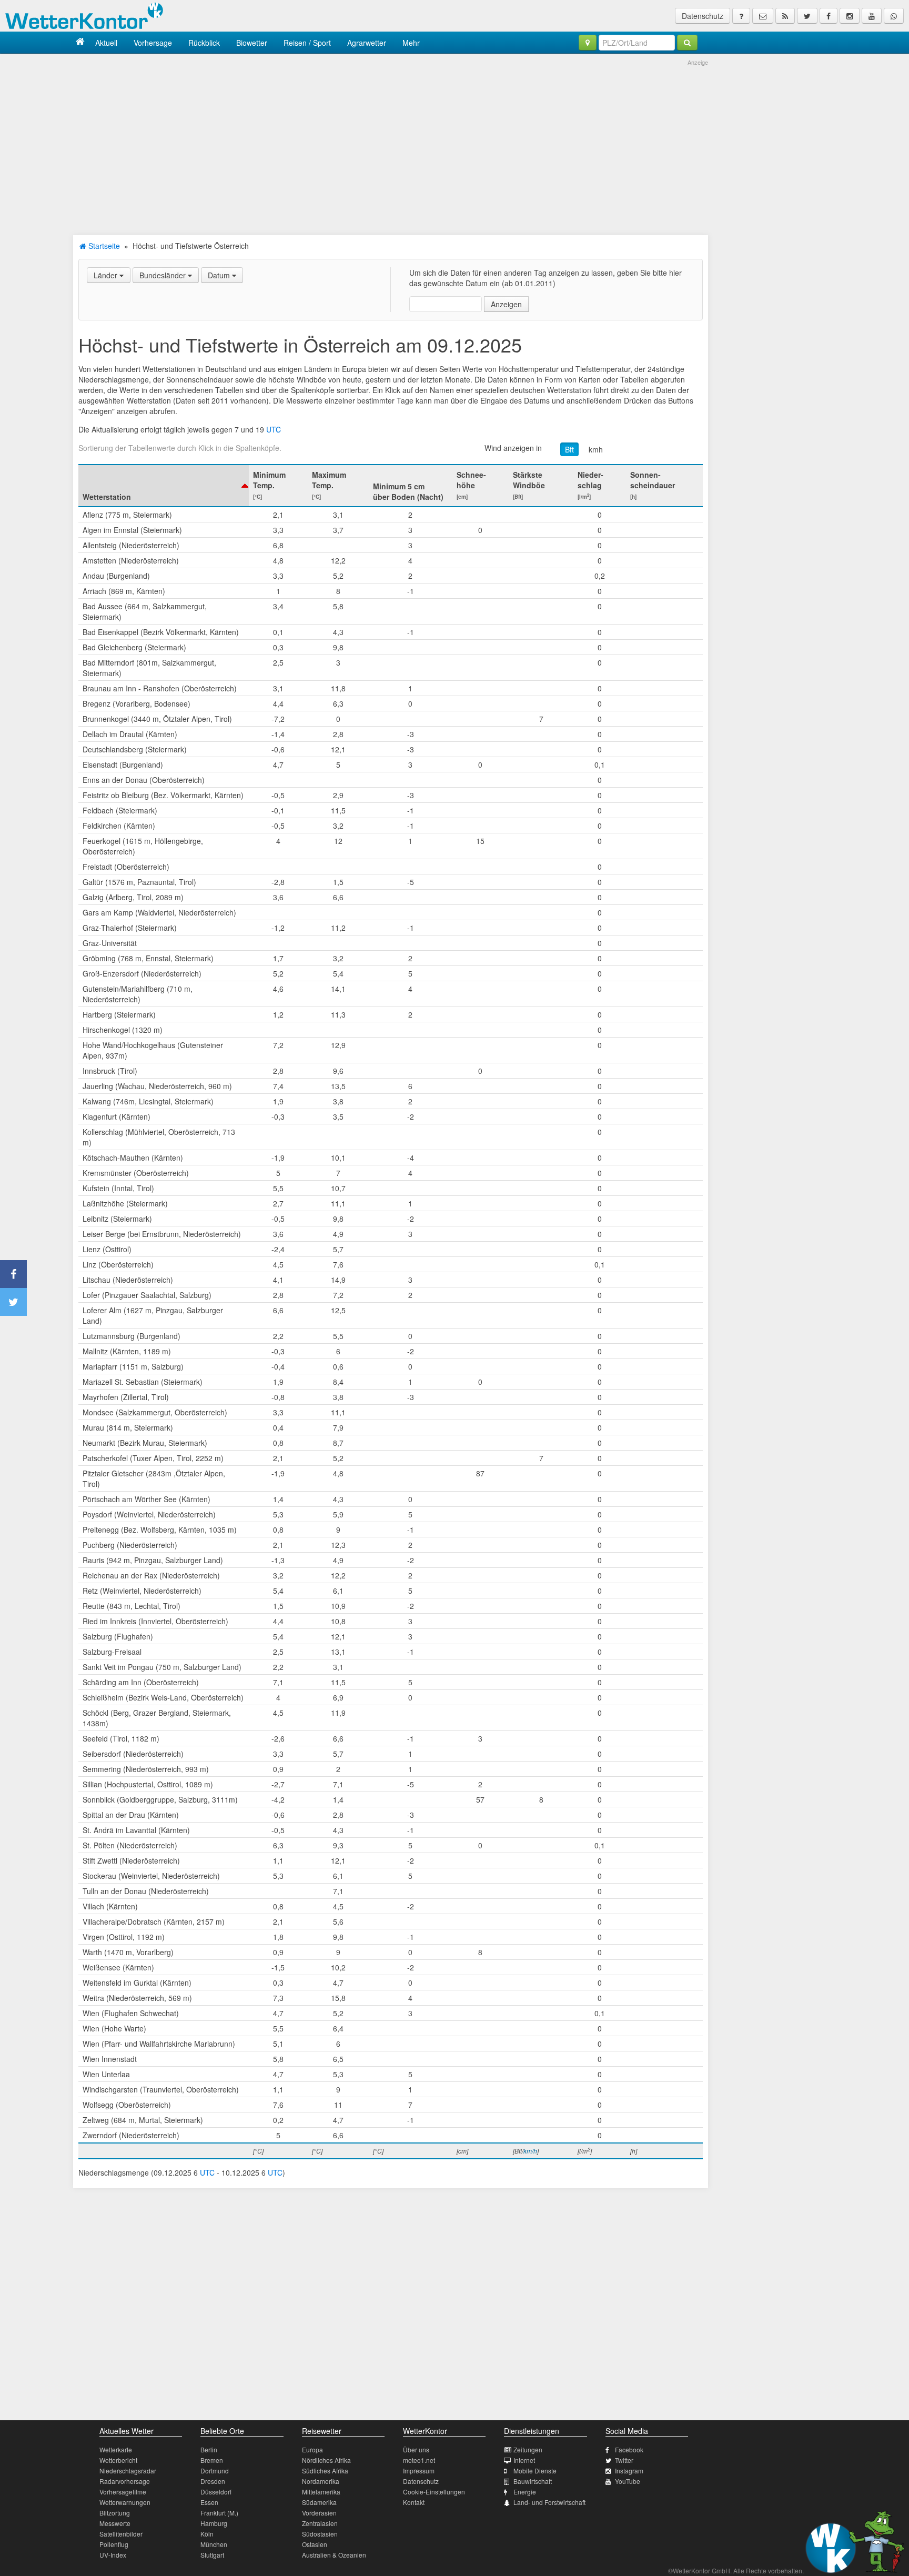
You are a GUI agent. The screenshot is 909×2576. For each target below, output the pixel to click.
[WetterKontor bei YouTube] (872, 16)
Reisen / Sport (307, 43)
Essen (209, 2502)
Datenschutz (703, 16)
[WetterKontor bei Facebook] (829, 16)
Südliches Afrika (325, 2471)
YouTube (628, 2481)
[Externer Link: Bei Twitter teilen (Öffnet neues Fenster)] (13, 1302)
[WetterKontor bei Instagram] (850, 16)
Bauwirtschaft (533, 2481)
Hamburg (214, 2523)
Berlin (209, 2449)
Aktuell (106, 43)
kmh (596, 449)
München (214, 2544)
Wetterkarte (116, 2449)
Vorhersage (153, 43)
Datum (220, 275)
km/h (530, 2151)
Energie (525, 2492)
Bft (569, 449)
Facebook (629, 2449)
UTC (274, 429)
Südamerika (319, 2502)
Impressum (419, 2471)
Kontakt (414, 2502)
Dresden (213, 2481)
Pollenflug (114, 2544)
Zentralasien (320, 2523)
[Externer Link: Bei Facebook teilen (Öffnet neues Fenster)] (13, 1274)
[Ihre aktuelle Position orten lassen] (588, 43)
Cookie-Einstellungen (434, 2492)
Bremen (212, 2460)
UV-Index (113, 2555)
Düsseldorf (216, 2492)
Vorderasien (319, 2513)
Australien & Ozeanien (334, 2555)
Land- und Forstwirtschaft (549, 2502)
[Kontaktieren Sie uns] (763, 16)
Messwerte (115, 2523)
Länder (107, 275)
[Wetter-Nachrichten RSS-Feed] (785, 16)
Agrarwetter (367, 43)
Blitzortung (115, 2513)
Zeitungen (528, 2449)
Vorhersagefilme (123, 2492)
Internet (524, 2460)
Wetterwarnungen (125, 2502)
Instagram (629, 2471)
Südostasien (320, 2534)
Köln (207, 2534)
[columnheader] (164, 486)
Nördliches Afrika (326, 2460)
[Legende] (741, 16)
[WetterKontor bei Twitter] (807, 16)
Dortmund (215, 2471)
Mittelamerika (321, 2492)
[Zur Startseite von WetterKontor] (80, 42)
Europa (312, 2449)
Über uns (416, 2449)
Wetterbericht (118, 2460)
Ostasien (315, 2544)
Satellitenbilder (121, 2534)
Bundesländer (164, 275)
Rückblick (204, 43)
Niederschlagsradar (128, 2471)
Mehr (411, 43)
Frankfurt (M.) (219, 2513)
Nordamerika (321, 2481)
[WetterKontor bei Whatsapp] (894, 16)
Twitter (624, 2460)
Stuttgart (212, 2555)
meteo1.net (419, 2460)
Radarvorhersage (125, 2481)
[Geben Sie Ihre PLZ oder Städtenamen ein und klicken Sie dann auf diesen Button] (687, 43)
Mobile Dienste (535, 2471)
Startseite (103, 246)
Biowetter (252, 43)
